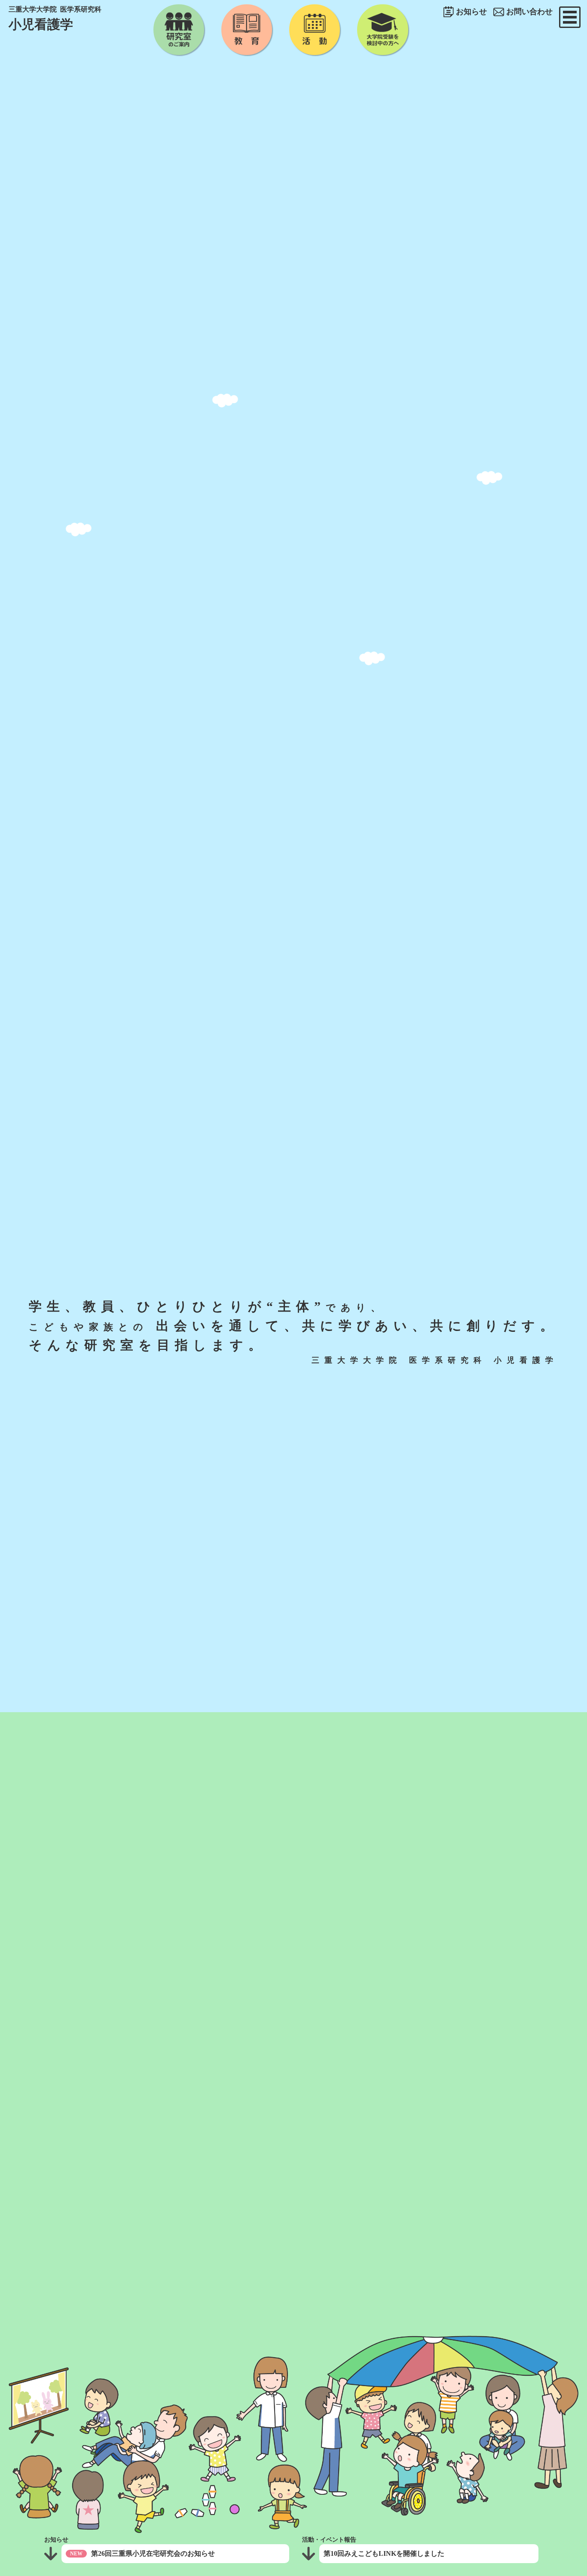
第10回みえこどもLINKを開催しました (384, 2553)
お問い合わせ (529, 12)
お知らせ (471, 12)
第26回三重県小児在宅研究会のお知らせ (153, 2553)
